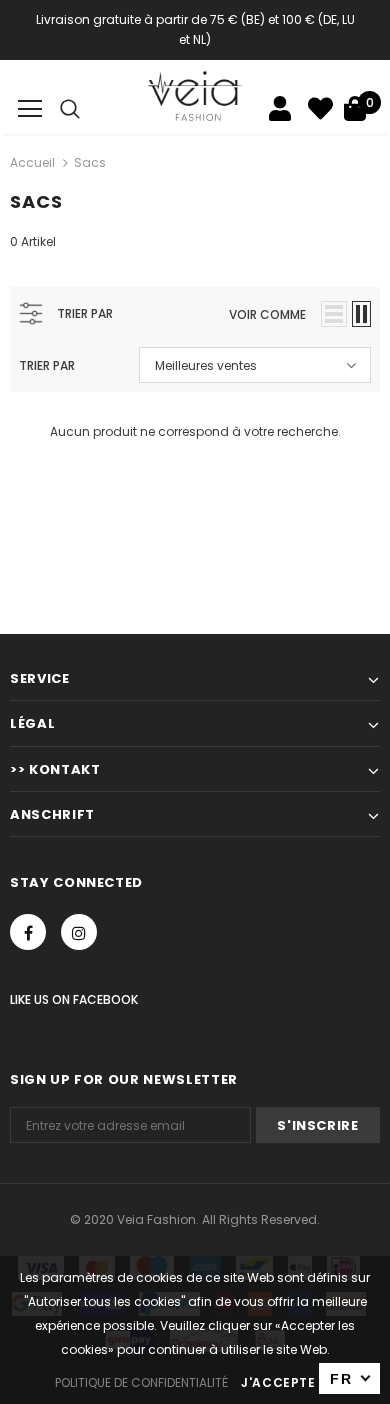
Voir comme (267, 314)
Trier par (47, 365)
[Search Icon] (70, 109)
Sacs (90, 162)
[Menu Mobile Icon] (30, 109)
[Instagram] (79, 932)
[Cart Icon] (355, 108)
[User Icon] (280, 108)
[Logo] (195, 96)
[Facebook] (28, 932)
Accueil (32, 162)
